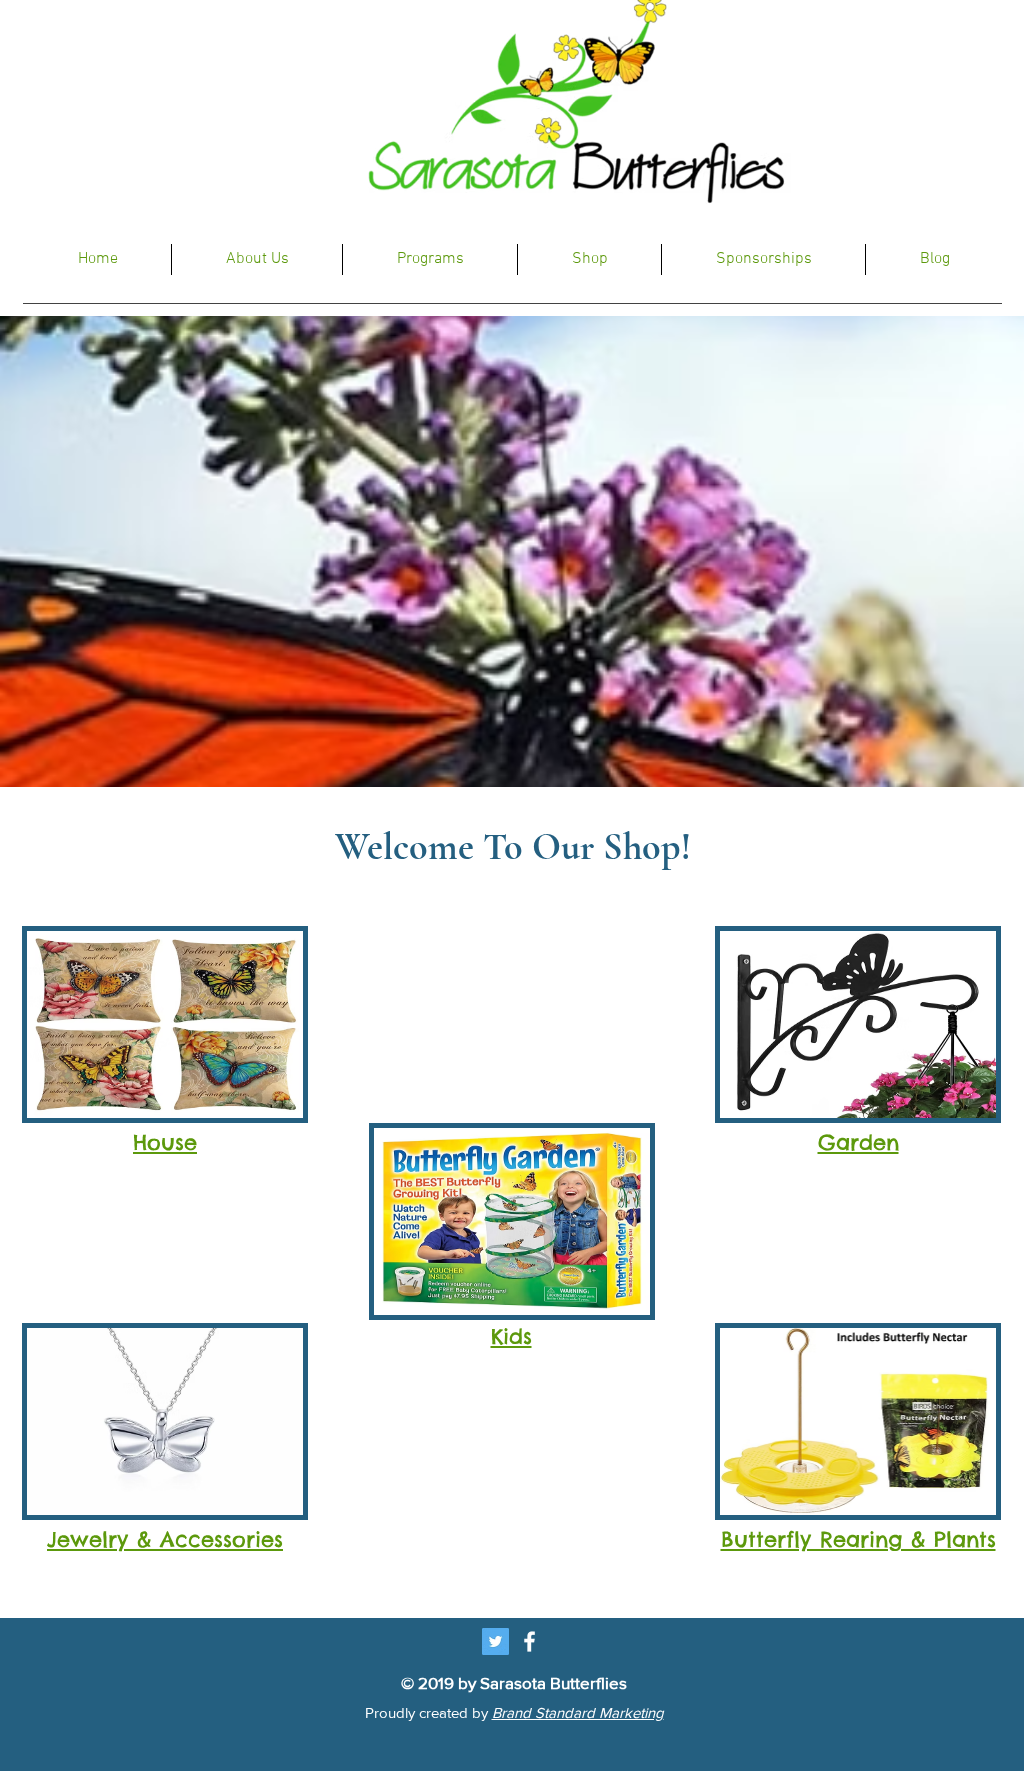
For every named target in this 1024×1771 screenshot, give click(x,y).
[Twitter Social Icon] (495, 1641)
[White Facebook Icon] (529, 1641)
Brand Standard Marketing (578, 1712)
